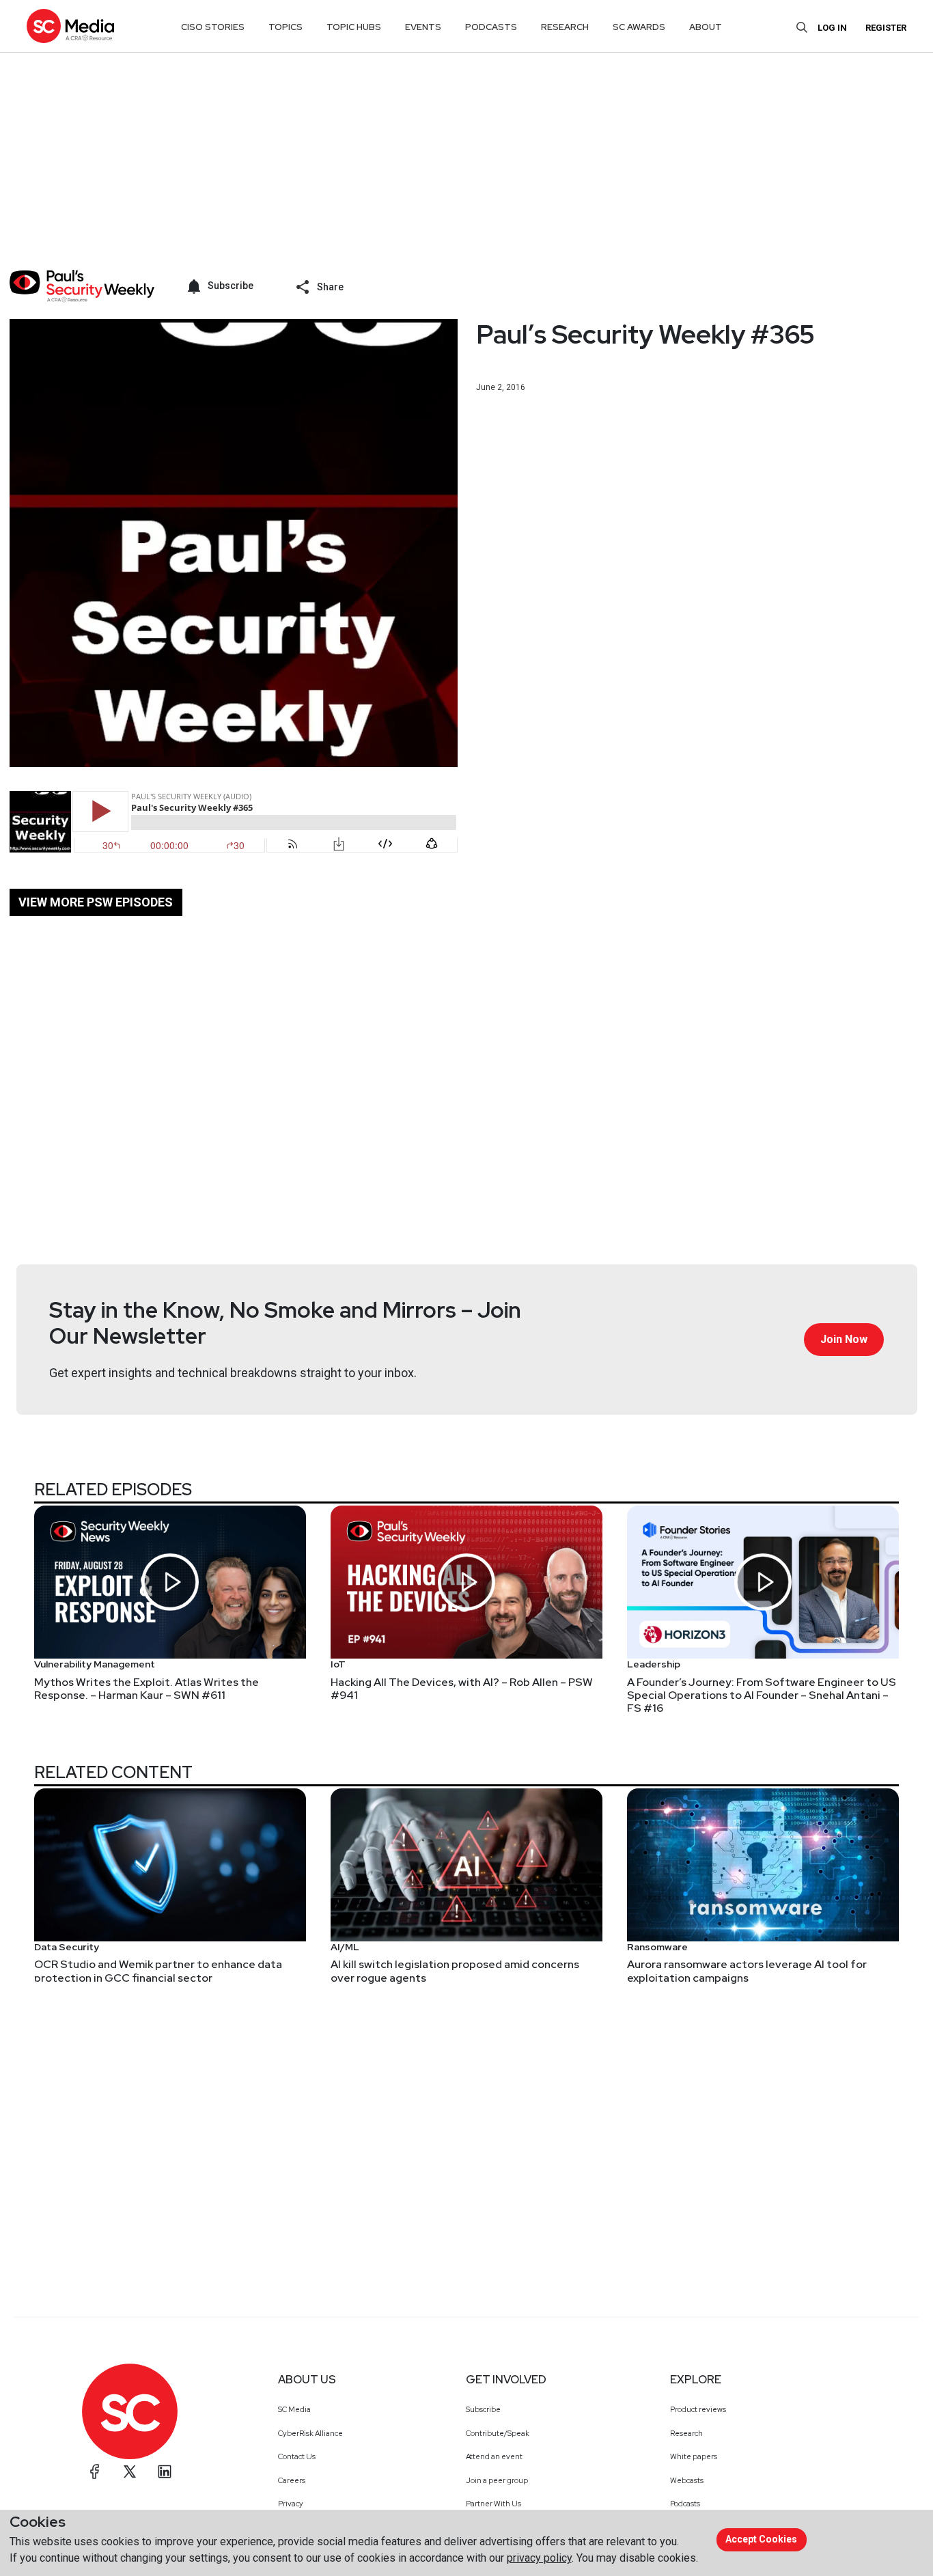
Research (686, 2433)
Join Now (844, 1339)
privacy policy (539, 2558)
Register (886, 28)
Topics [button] (286, 27)
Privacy (291, 2504)
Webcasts (687, 2480)
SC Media (294, 2409)
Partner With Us (493, 2504)
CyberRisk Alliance (310, 2433)
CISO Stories (213, 27)
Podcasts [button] (491, 27)
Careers (292, 2480)
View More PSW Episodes (96, 902)
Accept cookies (761, 2539)
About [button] (706, 27)
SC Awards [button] (639, 27)
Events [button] (423, 27)
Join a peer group (497, 2480)
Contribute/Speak (498, 2433)
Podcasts (685, 2504)
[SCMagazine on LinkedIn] (165, 2471)
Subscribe (483, 2409)
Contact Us (297, 2456)
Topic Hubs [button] (354, 27)
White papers (694, 2456)
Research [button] (565, 27)
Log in (832, 28)
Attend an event (494, 2456)
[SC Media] (70, 26)
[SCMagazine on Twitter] (130, 2471)
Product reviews (698, 2409)
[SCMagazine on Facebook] (95, 2471)
